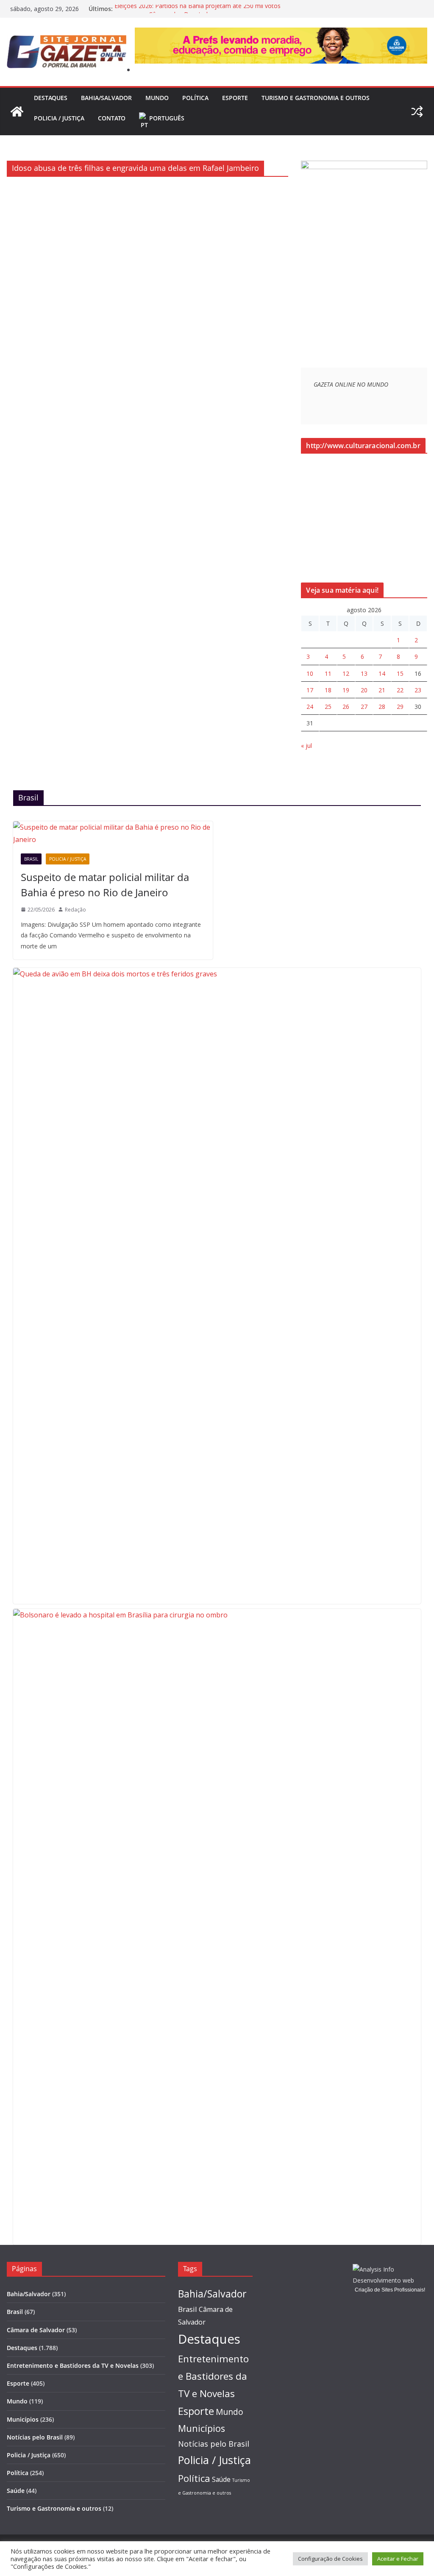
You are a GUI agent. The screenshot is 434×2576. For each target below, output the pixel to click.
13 (364, 673)
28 (382, 707)
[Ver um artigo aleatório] (417, 112)
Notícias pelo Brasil (35, 2437)
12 (346, 673)
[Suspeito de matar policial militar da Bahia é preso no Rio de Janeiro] (113, 834)
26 (346, 707)
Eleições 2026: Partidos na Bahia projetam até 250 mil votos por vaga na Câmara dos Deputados (198, 13)
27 (364, 707)
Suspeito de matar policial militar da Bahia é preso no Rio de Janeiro (105, 885)
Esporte (235, 98)
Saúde (16, 2491)
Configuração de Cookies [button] (330, 2559)
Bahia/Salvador (106, 98)
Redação (75, 910)
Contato (112, 118)
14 (382, 673)
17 (310, 690)
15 (400, 673)
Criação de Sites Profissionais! (390, 2290)
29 (400, 707)
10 (310, 673)
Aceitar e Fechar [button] (398, 2559)
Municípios (23, 2419)
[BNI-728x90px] (281, 33)
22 (400, 690)
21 (382, 690)
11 (328, 673)
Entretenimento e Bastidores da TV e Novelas (73, 2366)
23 (418, 690)
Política (195, 98)
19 (346, 690)
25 (328, 707)
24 (310, 707)
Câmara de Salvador (36, 2330)
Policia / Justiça (59, 118)
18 (328, 690)
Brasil (31, 859)
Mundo (157, 98)
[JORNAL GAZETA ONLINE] (17, 112)
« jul (306, 746)
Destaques (51, 98)
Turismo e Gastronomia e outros (316, 98)
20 (364, 690)
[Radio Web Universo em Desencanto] (364, 166)
